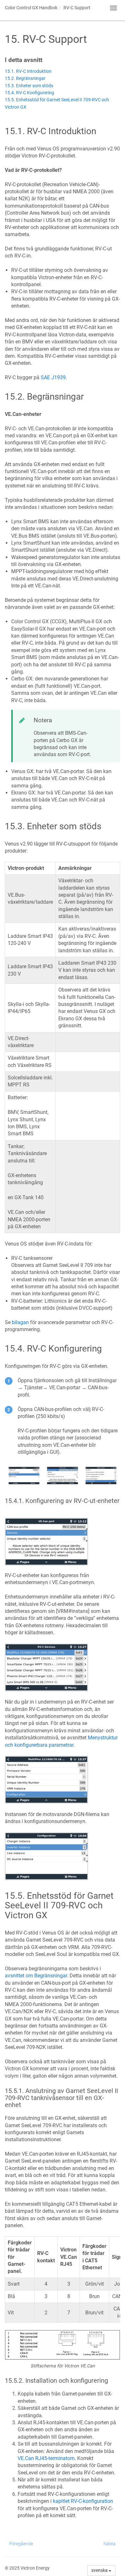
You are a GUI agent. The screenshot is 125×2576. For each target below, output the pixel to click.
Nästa (110, 2544)
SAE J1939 (53, 377)
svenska (100, 2570)
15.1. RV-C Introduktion (28, 71)
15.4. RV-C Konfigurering (29, 93)
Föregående (21, 2544)
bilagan (20, 1322)
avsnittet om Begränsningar (36, 1976)
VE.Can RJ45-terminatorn (46, 2458)
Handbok (31, 8)
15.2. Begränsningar (25, 78)
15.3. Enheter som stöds (29, 86)
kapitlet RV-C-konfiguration (83, 2501)
